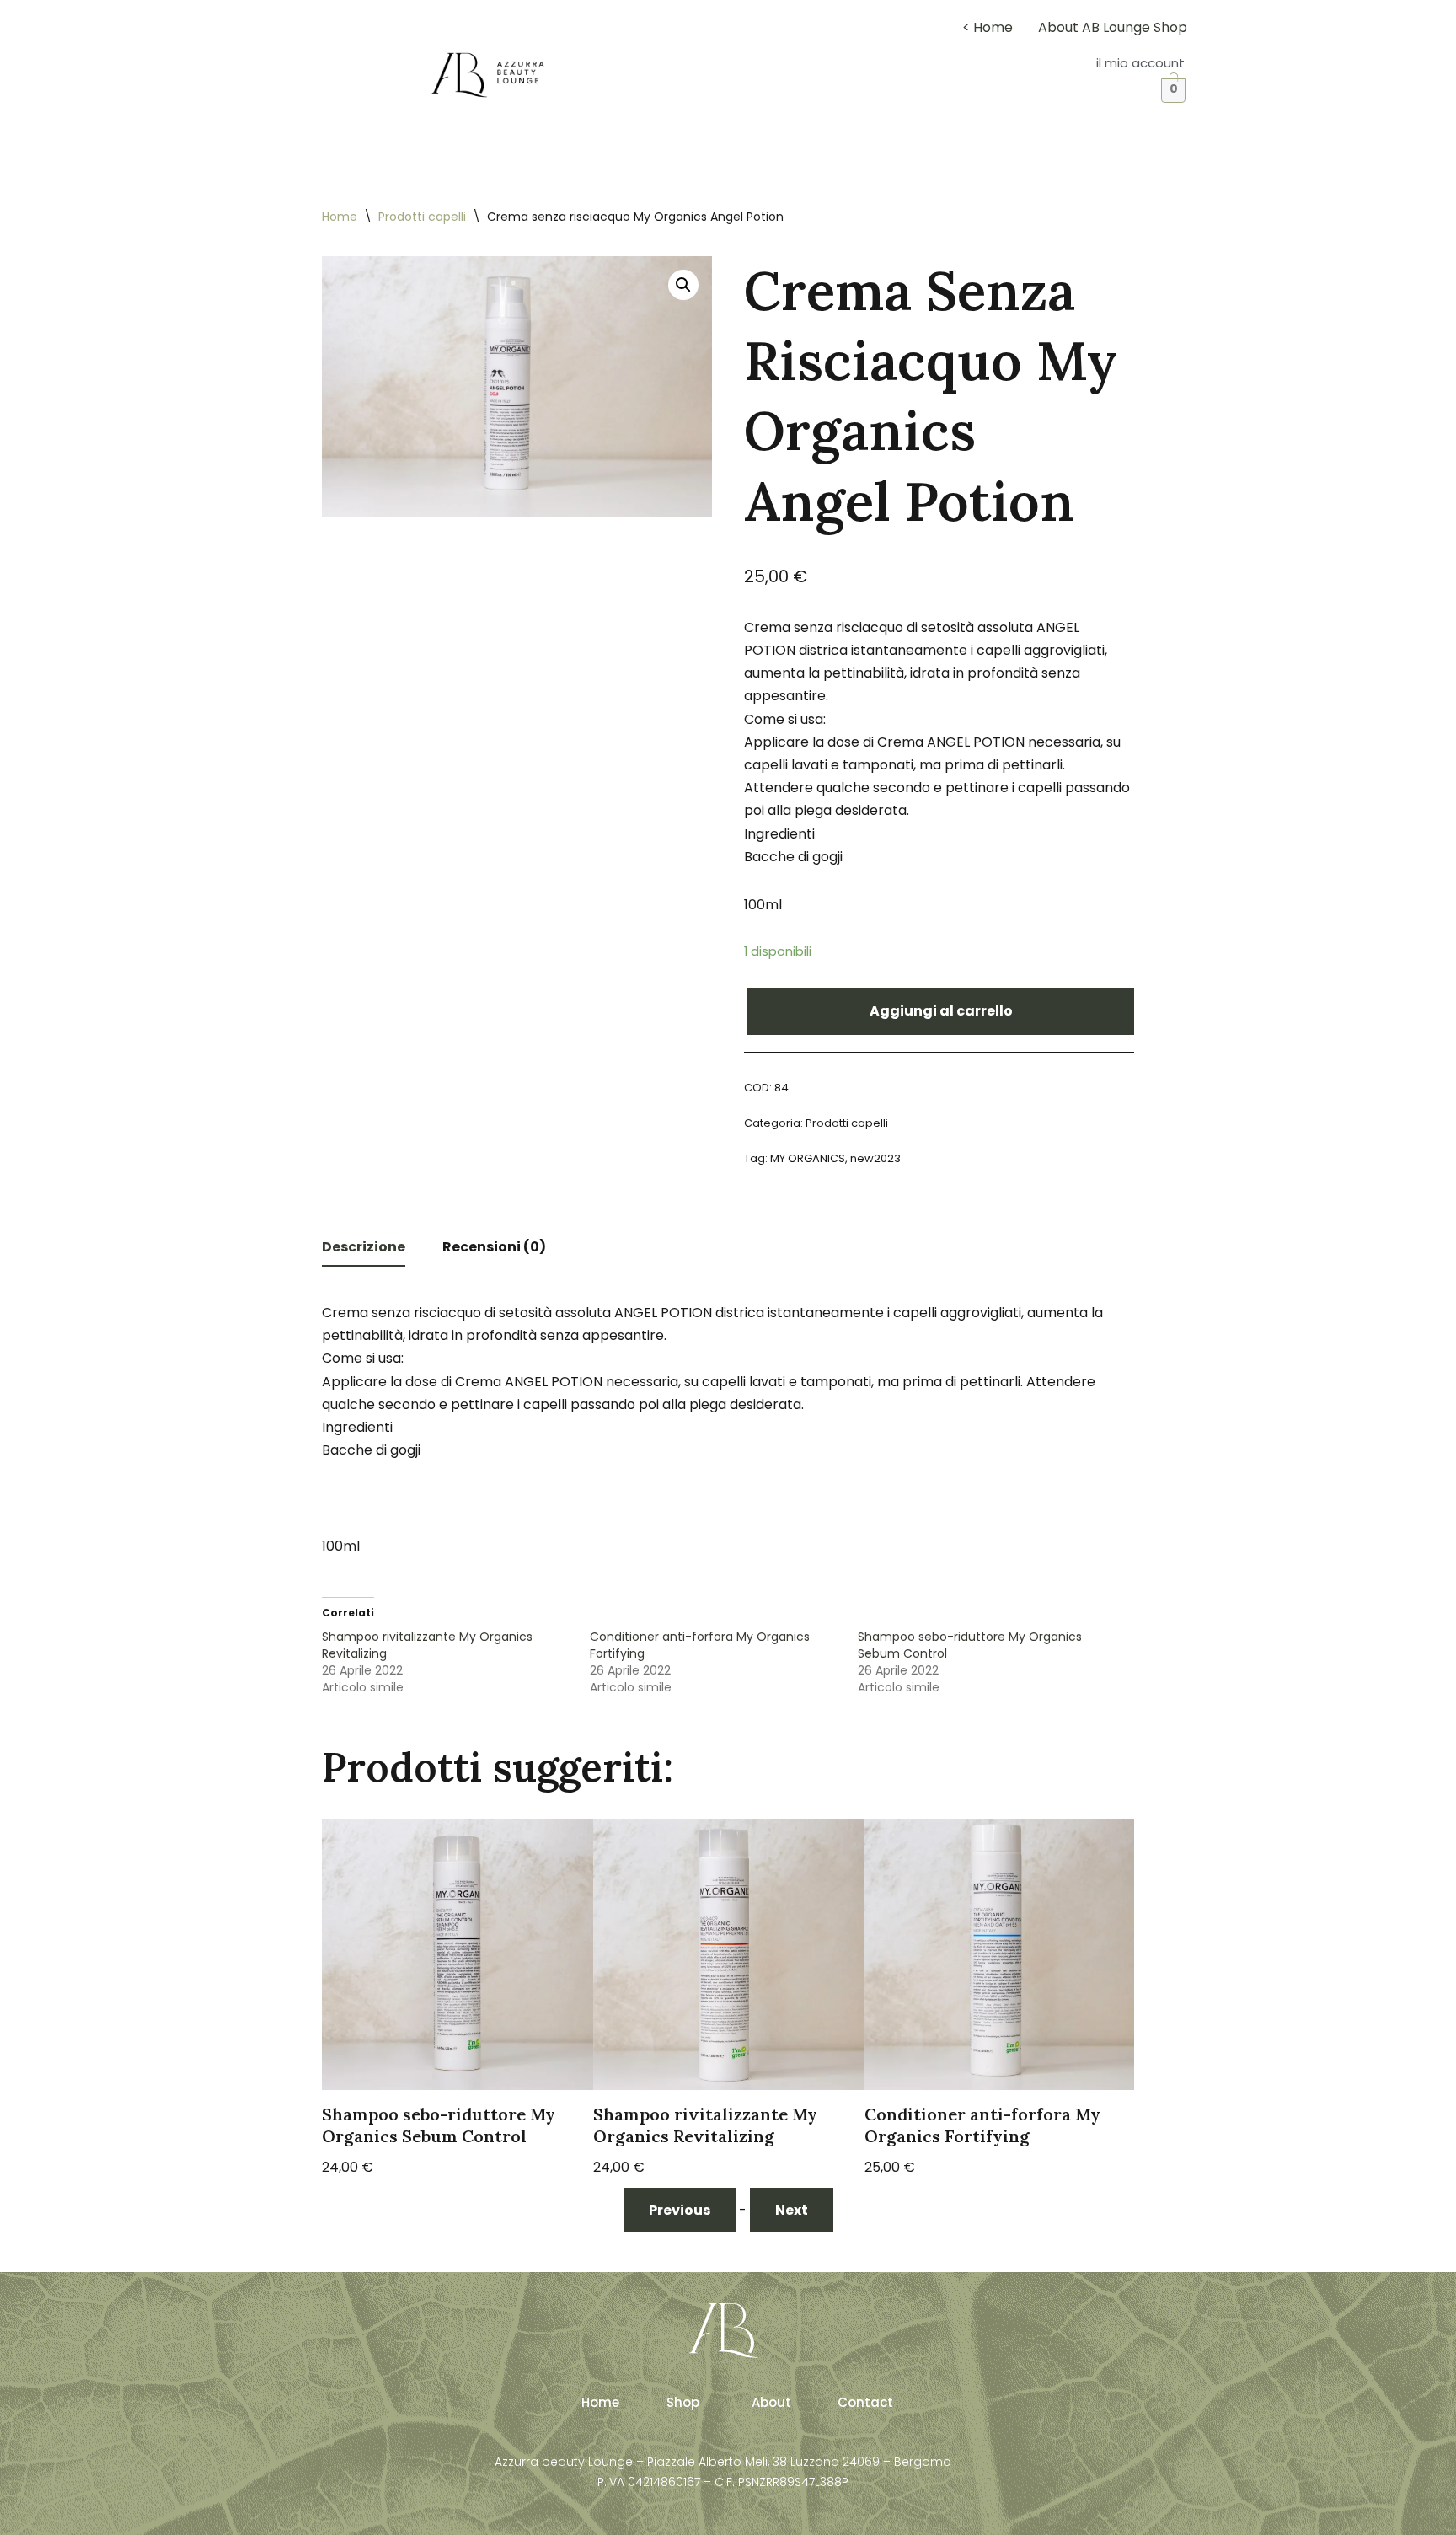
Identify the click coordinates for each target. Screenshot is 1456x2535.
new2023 (875, 1158)
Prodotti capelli (422, 217)
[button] (1140, 63)
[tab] (364, 1248)
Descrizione (364, 1247)
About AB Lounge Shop (1113, 27)
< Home (988, 27)
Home (340, 217)
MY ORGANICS (808, 1158)
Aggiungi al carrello (941, 1011)
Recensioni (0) (494, 1247)
